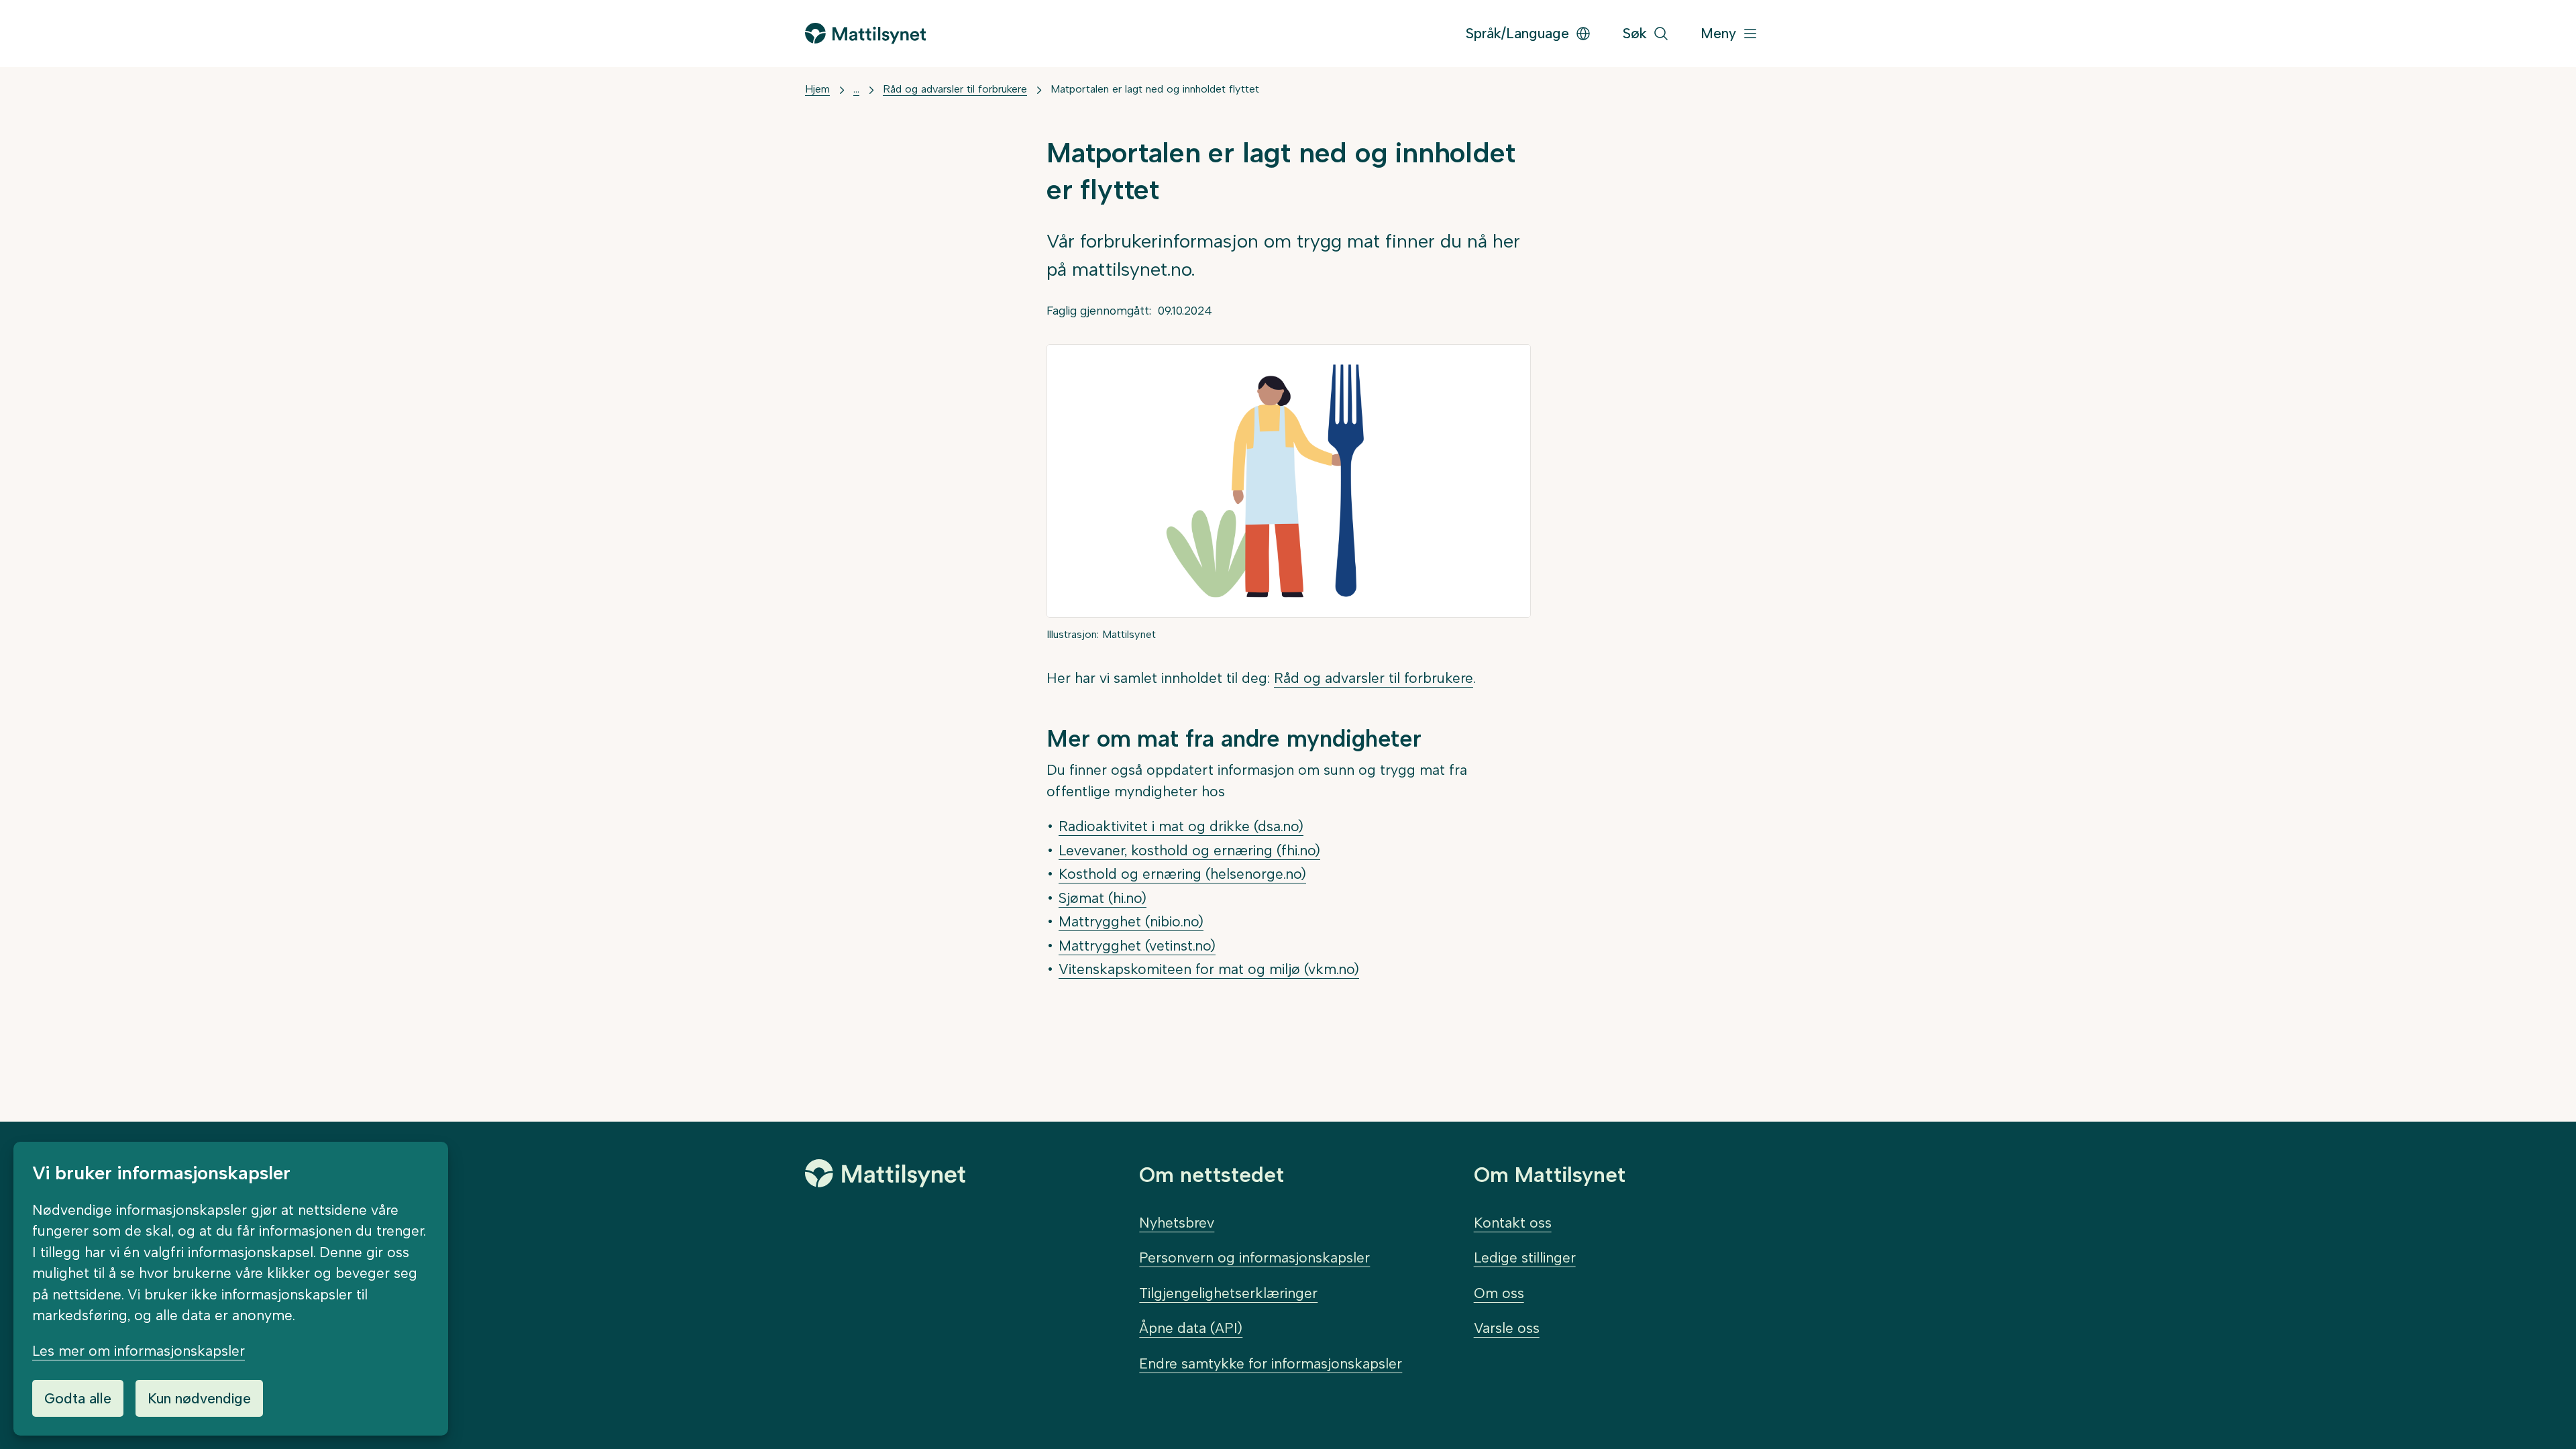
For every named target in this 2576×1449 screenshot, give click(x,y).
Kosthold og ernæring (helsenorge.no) (1182, 874)
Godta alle (78, 1398)
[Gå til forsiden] (865, 33)
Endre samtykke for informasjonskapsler (1271, 1363)
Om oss (1499, 1293)
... (856, 89)
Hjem (817, 89)
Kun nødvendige (199, 1398)
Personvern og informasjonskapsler (1254, 1257)
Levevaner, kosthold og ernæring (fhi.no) (1189, 850)
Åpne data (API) (1191, 1328)
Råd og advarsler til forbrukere (955, 89)
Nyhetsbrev (1177, 1223)
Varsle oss (1507, 1328)
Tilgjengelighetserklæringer (1228, 1293)
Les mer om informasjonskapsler (139, 1351)
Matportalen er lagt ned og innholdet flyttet (1155, 89)
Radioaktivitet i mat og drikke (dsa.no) (1181, 826)
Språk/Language (1517, 33)
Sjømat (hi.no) (1103, 898)
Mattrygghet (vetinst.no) (1137, 946)
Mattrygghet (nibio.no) (1131, 921)
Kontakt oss (1513, 1223)
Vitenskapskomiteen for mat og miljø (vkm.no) (1209, 969)
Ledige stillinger (1525, 1257)
